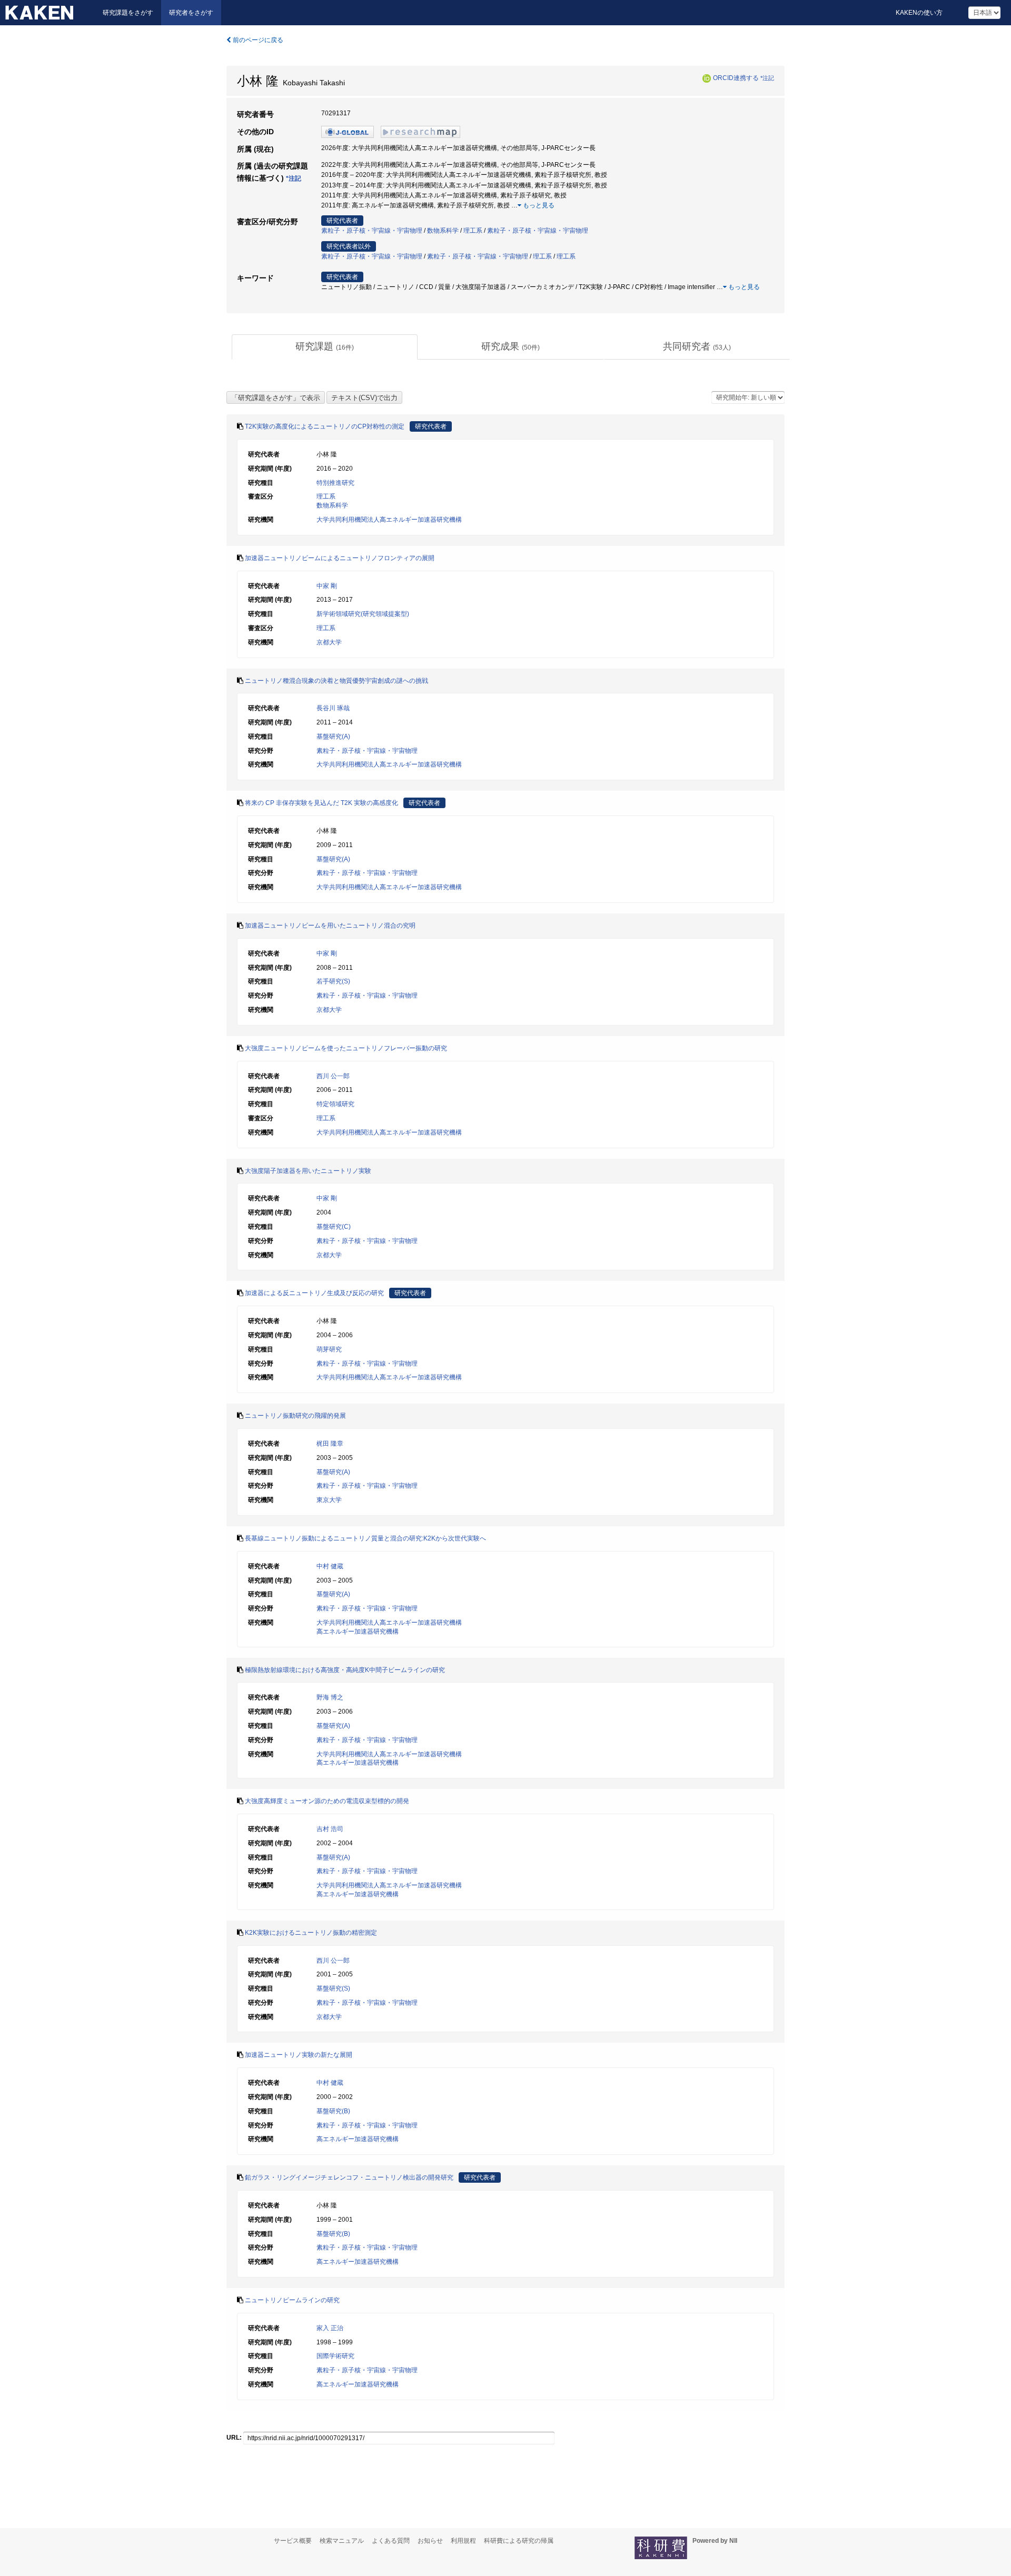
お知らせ (430, 2541)
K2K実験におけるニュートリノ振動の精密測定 (311, 1933)
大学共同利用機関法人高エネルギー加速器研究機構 (389, 520)
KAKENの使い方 (919, 13)
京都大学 (329, 642)
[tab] (325, 347)
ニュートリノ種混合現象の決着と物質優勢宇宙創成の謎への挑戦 (336, 681)
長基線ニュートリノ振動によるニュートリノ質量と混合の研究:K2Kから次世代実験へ (365, 1538)
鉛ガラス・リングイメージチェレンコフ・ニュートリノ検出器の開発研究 (349, 2177)
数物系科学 (443, 231)
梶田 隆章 (330, 1444)
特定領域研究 (335, 1104)
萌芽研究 (329, 1349)
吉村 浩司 (330, 1829)
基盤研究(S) (333, 1988)
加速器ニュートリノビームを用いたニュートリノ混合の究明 (330, 926)
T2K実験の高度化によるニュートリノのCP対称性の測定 (325, 426)
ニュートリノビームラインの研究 (292, 2300)
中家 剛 (327, 586)
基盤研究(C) (334, 1227)
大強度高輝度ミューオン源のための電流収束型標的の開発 (327, 1801)
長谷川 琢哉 (333, 708)
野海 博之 (330, 1697)
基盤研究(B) (333, 2111)
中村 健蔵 (330, 1566)
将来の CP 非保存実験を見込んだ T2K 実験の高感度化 (321, 803)
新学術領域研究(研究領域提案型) (363, 614)
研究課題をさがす (128, 13)
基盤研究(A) (333, 737)
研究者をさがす (191, 13)
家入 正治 (330, 2328)
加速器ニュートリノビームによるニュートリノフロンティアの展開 (340, 558)
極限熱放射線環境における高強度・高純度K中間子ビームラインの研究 (345, 1670)
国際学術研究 (335, 2356)
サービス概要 (293, 2541)
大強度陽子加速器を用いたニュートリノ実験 (308, 1171)
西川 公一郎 (333, 1076)
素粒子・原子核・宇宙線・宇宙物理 (372, 231)
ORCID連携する (736, 78)
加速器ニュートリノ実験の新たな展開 (299, 2055)
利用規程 (463, 2541)
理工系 (473, 231)
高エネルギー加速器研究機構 (358, 1632)
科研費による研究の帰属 (519, 2541)
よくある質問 (391, 2541)
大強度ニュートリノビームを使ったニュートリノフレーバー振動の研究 (346, 1048)
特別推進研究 (335, 483)
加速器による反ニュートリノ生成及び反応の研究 (314, 1293)
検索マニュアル (342, 2541)
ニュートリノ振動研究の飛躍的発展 (295, 1416)
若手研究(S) (333, 981)
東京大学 (329, 1500)
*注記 (767, 78)
